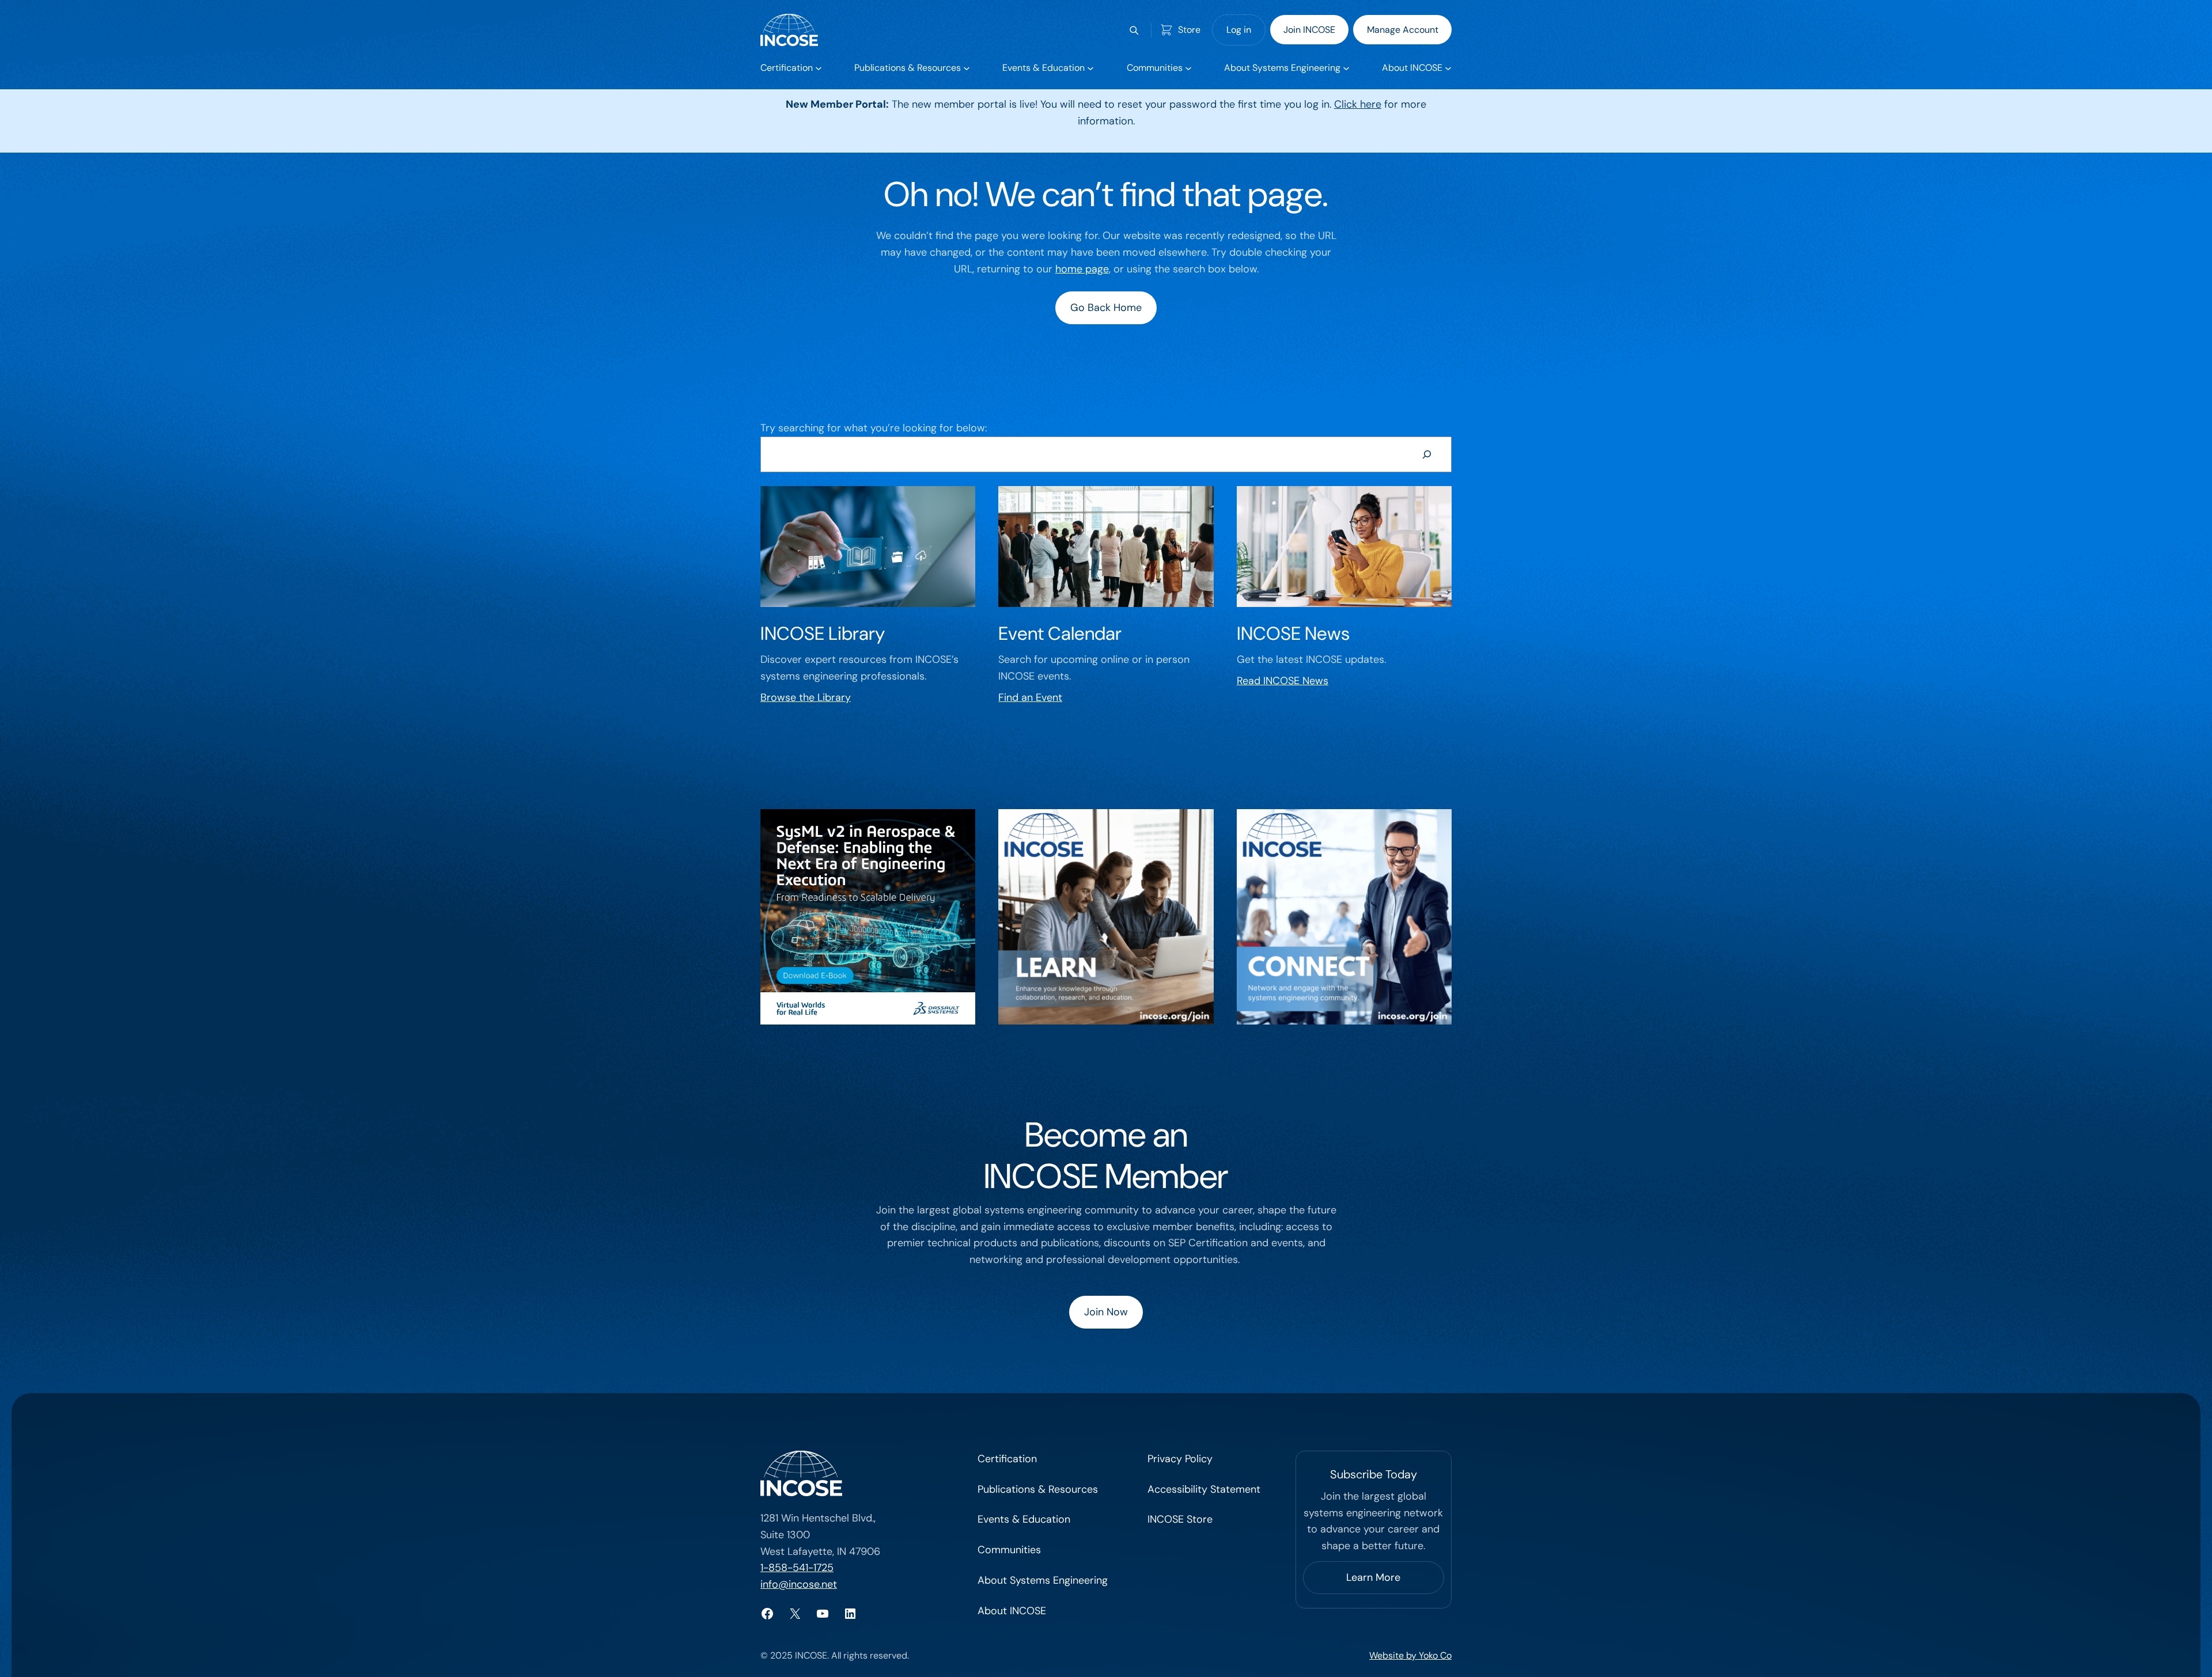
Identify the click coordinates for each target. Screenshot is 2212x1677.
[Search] (1427, 454)
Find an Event (1030, 697)
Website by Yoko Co (1410, 1655)
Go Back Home (1106, 308)
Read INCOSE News (1283, 681)
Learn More (1373, 1577)
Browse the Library (806, 697)
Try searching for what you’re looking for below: (874, 428)
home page (1082, 269)
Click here (1358, 104)
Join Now (1106, 1312)
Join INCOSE (1309, 30)
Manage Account (1403, 30)
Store (1189, 30)
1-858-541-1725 (797, 1568)
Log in (1239, 30)
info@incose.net (799, 1584)
